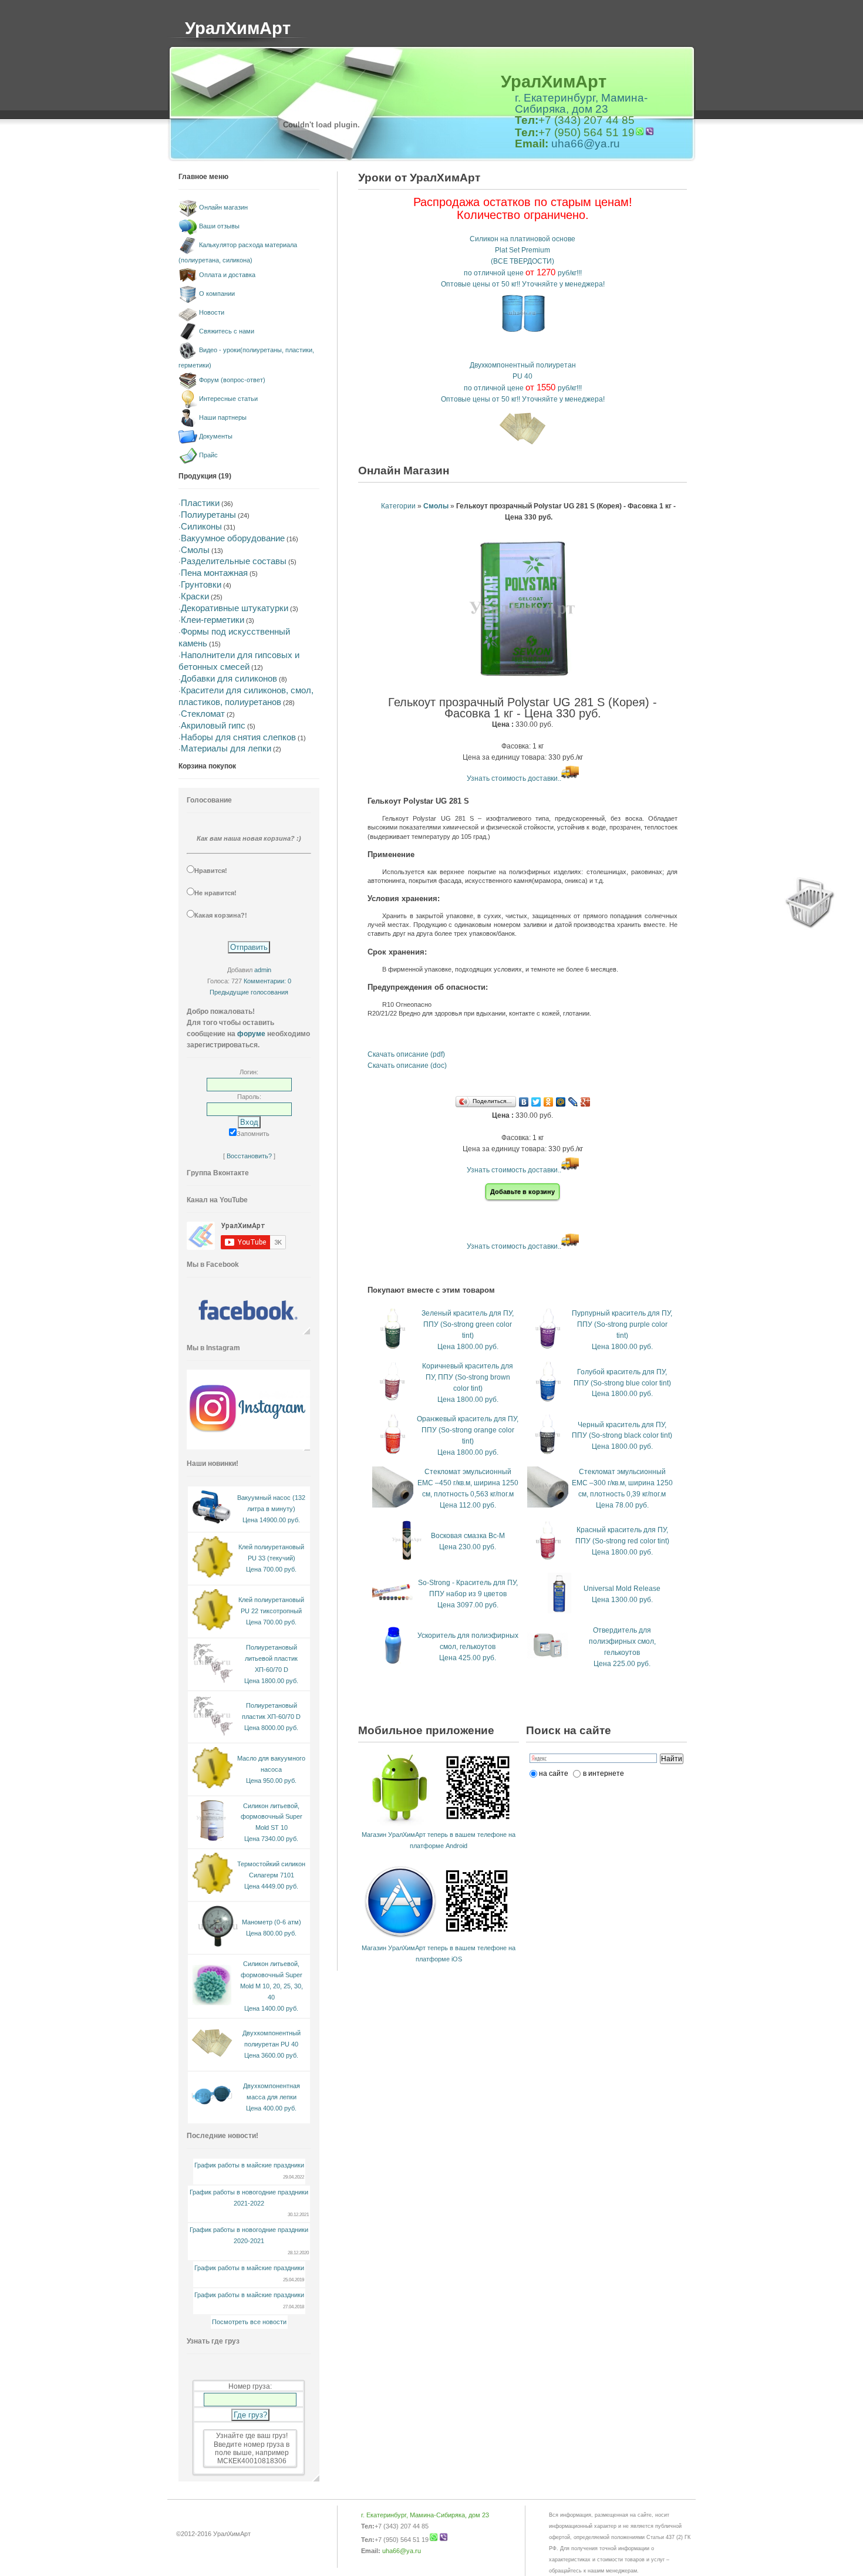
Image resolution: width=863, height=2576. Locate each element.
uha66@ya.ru (586, 144)
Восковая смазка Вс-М (468, 1536)
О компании (217, 294)
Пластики (200, 503)
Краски (195, 596)
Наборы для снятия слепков (238, 737)
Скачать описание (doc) (407, 1066)
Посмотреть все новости (249, 2322)
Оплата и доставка (227, 275)
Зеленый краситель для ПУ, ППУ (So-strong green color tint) (468, 1324)
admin (263, 970)
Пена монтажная (214, 573)
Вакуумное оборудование (233, 538)
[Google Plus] (586, 1102)
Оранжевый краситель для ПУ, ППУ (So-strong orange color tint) (468, 1430)
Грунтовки (201, 584)
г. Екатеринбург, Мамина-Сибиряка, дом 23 (581, 103)
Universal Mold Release (622, 1589)
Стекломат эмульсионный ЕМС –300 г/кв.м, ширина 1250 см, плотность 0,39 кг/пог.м (622, 1483)
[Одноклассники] (549, 1102)
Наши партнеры (223, 417)
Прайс (208, 455)
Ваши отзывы (219, 226)
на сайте (554, 1773)
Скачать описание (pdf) (406, 1054)
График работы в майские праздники (249, 2165)
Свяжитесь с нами (227, 331)
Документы (216, 436)
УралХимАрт (238, 28)
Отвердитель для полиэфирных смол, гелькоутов (622, 1641)
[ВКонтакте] (524, 1102)
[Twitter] (536, 1102)
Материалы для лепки (226, 748)
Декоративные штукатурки (235, 608)
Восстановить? (249, 1156)
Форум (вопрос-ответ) (232, 380)
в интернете (604, 1773)
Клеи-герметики (213, 620)
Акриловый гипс (213, 725)
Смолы (195, 550)
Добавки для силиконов (229, 678)
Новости (212, 312)
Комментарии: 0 (267, 981)
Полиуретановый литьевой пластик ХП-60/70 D (271, 1658)
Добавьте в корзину (522, 1192)
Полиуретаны (208, 515)
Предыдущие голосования (249, 992)
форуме (251, 1034)
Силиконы (201, 526)
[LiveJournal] (573, 1102)
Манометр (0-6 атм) (272, 1922)
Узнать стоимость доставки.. (514, 778)
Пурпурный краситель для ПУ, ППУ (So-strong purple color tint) (622, 1324)
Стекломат (203, 714)
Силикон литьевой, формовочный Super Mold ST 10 (272, 1817)
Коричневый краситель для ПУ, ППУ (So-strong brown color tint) (468, 1377)
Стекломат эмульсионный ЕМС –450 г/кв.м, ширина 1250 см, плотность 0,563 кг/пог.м (468, 1483)
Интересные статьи (228, 399)
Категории (398, 506)
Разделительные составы (234, 561)
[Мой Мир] (561, 1102)
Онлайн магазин (223, 207)
